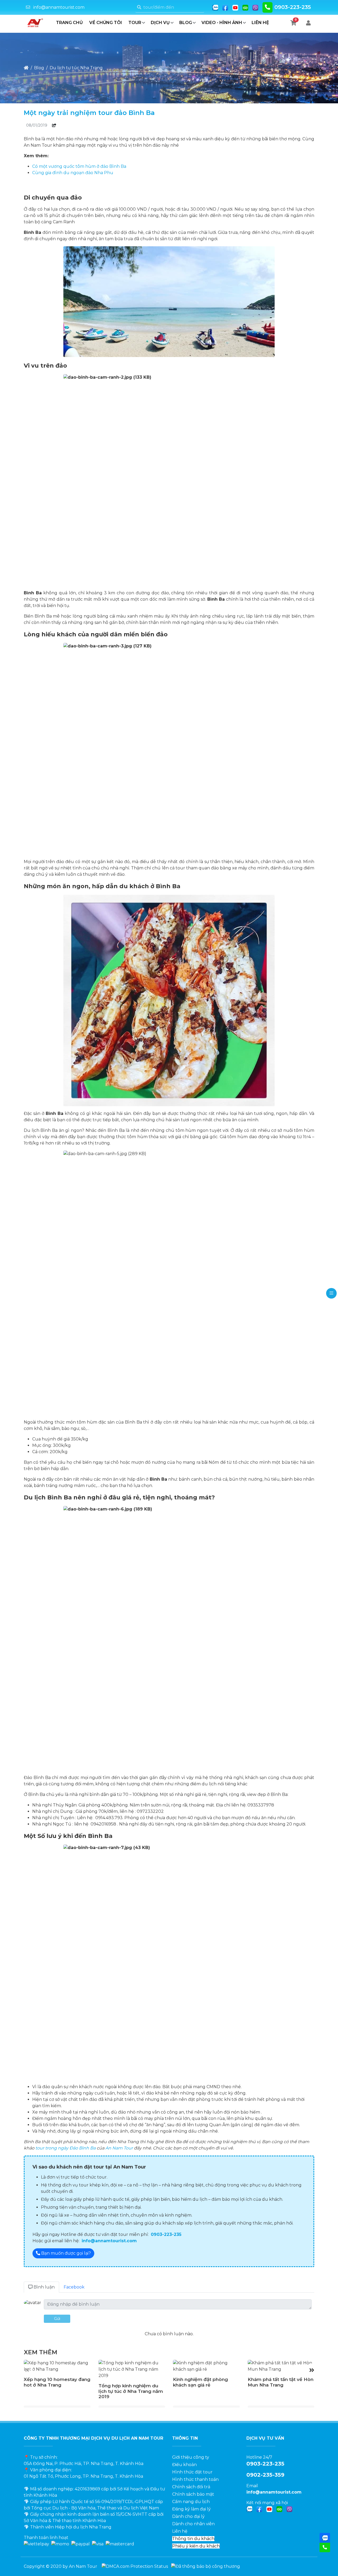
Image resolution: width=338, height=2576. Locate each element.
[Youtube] (235, 7)
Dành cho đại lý (188, 2516)
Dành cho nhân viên (193, 2524)
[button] (312, 2370)
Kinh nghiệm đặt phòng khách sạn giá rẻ (200, 2382)
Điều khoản (184, 2465)
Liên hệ (260, 23)
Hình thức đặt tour (192, 2472)
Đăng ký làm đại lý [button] (191, 2509)
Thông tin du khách (193, 2539)
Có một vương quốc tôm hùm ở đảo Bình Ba (79, 166)
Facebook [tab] (74, 2287)
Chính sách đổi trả (191, 2487)
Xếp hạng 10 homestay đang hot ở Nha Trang (57, 2382)
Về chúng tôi (106, 23)
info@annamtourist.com (59, 7)
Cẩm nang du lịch (191, 2502)
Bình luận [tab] (44, 2287)
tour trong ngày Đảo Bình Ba (65, 2148)
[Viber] (255, 7)
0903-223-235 (293, 7)
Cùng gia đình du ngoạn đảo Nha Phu (73, 173)
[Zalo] (215, 7)
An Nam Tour (119, 2148)
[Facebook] (225, 7)
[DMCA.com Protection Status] (135, 2566)
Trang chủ (69, 23)
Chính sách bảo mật (193, 2494)
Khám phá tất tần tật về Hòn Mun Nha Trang (281, 2382)
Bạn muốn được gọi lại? (65, 2253)
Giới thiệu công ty (191, 2457)
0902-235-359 (265, 2475)
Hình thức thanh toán (195, 2479)
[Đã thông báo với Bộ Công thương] (206, 2566)
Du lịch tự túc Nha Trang (76, 68)
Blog (39, 68)
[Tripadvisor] (245, 7)
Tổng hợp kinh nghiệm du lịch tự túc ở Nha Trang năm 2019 (131, 2391)
